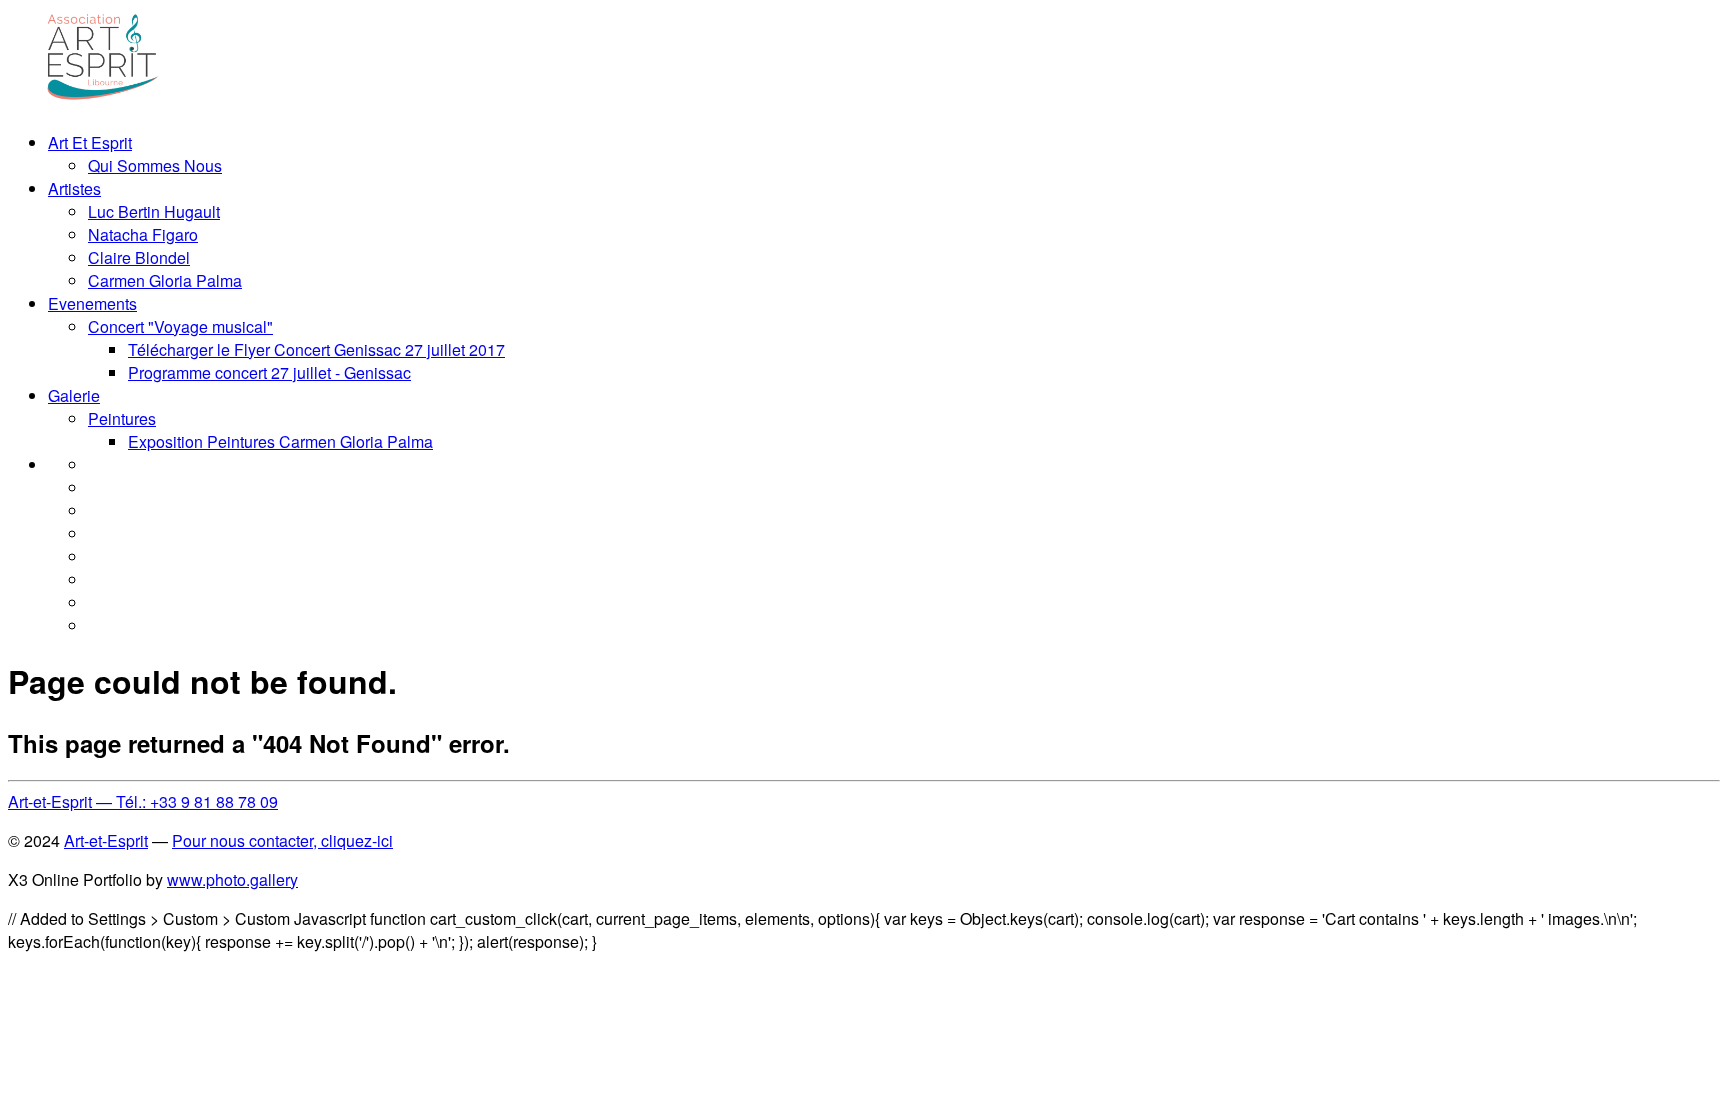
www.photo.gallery (232, 879)
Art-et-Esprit (106, 840)
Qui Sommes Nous (155, 165)
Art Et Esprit (90, 142)
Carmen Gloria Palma (165, 280)
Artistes (74, 188)
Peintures (122, 418)
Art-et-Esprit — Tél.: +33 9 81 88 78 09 (143, 801)
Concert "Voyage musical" (180, 326)
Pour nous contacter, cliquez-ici (282, 840)
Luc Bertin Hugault (154, 211)
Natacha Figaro (143, 234)
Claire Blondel (139, 257)
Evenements (92, 303)
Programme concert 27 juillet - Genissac (269, 372)
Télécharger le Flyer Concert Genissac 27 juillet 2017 (316, 349)
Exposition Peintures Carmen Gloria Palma (280, 441)
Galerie (74, 395)
